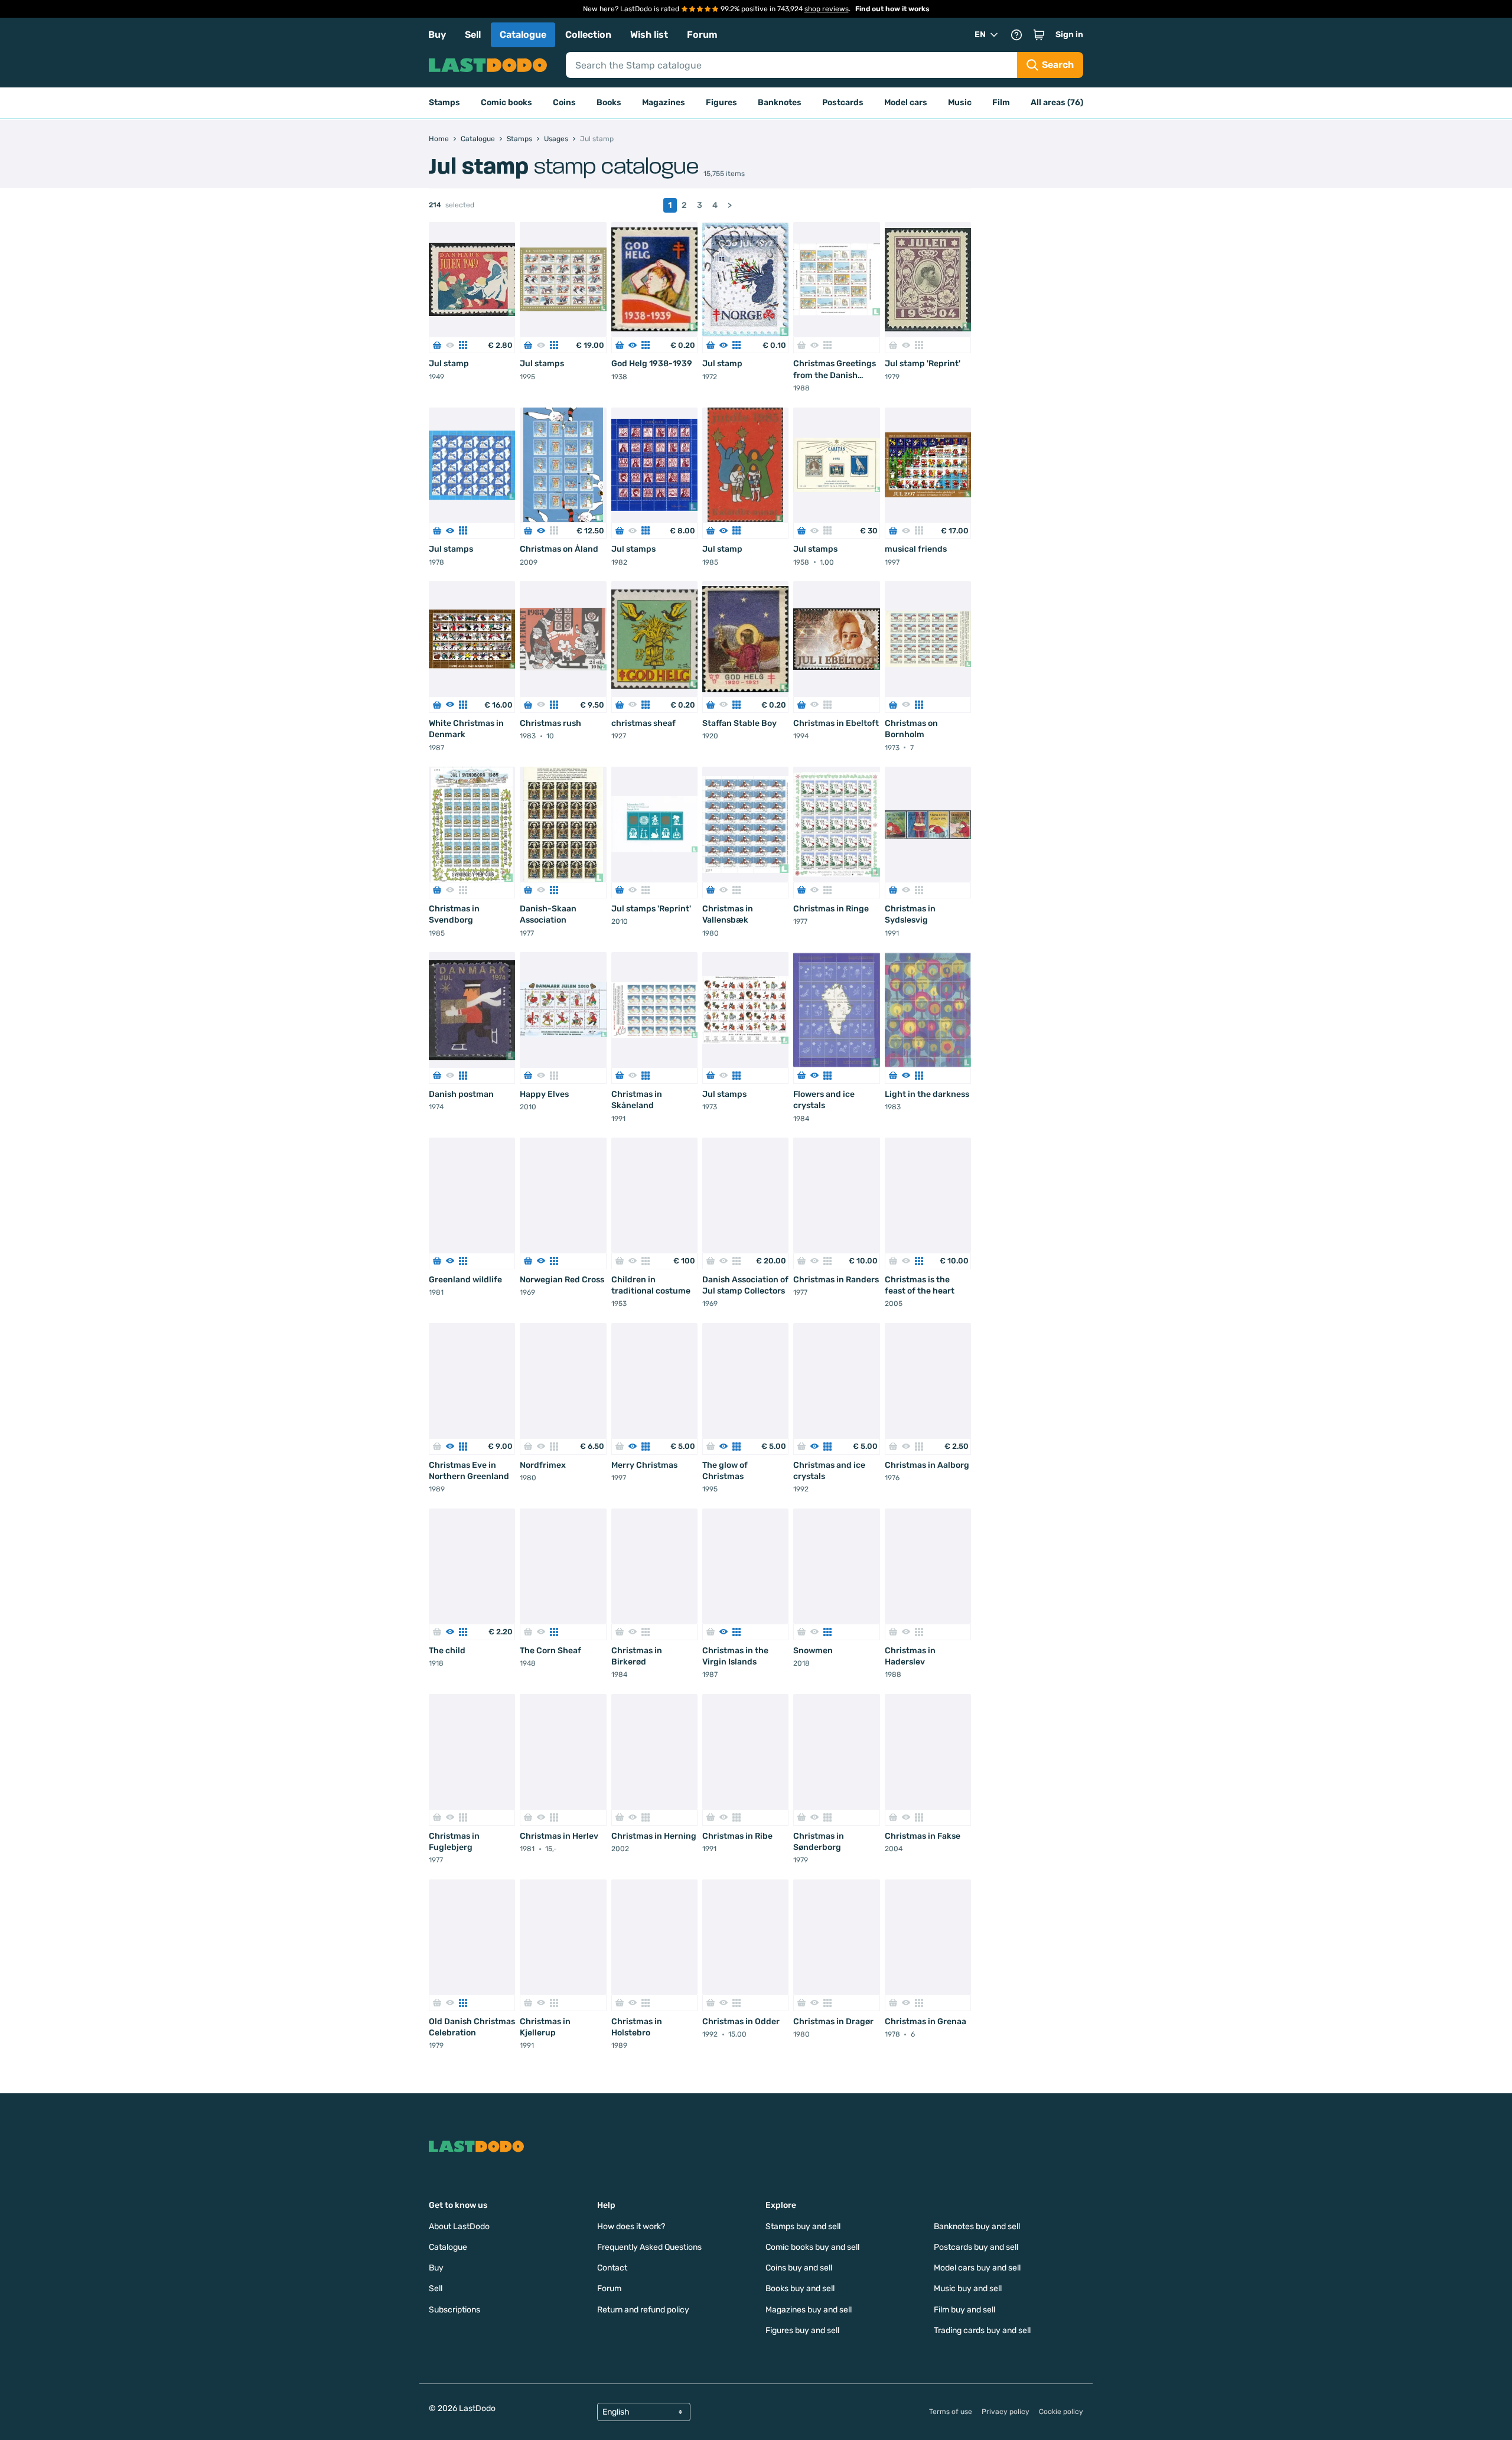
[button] (1039, 35)
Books (609, 102)
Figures (721, 102)
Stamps (444, 102)
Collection (588, 35)
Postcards (843, 102)
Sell (473, 35)
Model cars (906, 102)
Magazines (664, 102)
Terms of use (951, 2412)
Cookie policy (1061, 2412)
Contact (612, 2268)
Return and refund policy (643, 2310)
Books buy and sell (800, 2288)
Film (1001, 102)
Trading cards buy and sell (982, 2330)
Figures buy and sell (802, 2330)
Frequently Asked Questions (649, 2247)
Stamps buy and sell (803, 2226)
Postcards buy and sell (976, 2247)
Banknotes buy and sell (977, 2226)
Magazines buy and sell (809, 2310)
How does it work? (631, 2226)
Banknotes (780, 102)
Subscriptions (454, 2310)
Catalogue (523, 35)
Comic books (506, 102)
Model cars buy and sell (977, 2268)
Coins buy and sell (799, 2268)
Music (960, 102)
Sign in (1069, 35)
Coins (564, 102)
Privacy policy (1006, 2412)
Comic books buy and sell (812, 2247)
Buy (437, 35)
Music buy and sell (968, 2288)
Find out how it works (892, 9)
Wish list (649, 35)
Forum (702, 35)
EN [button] (980, 35)
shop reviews (827, 9)
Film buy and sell (964, 2310)
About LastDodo (459, 2226)
